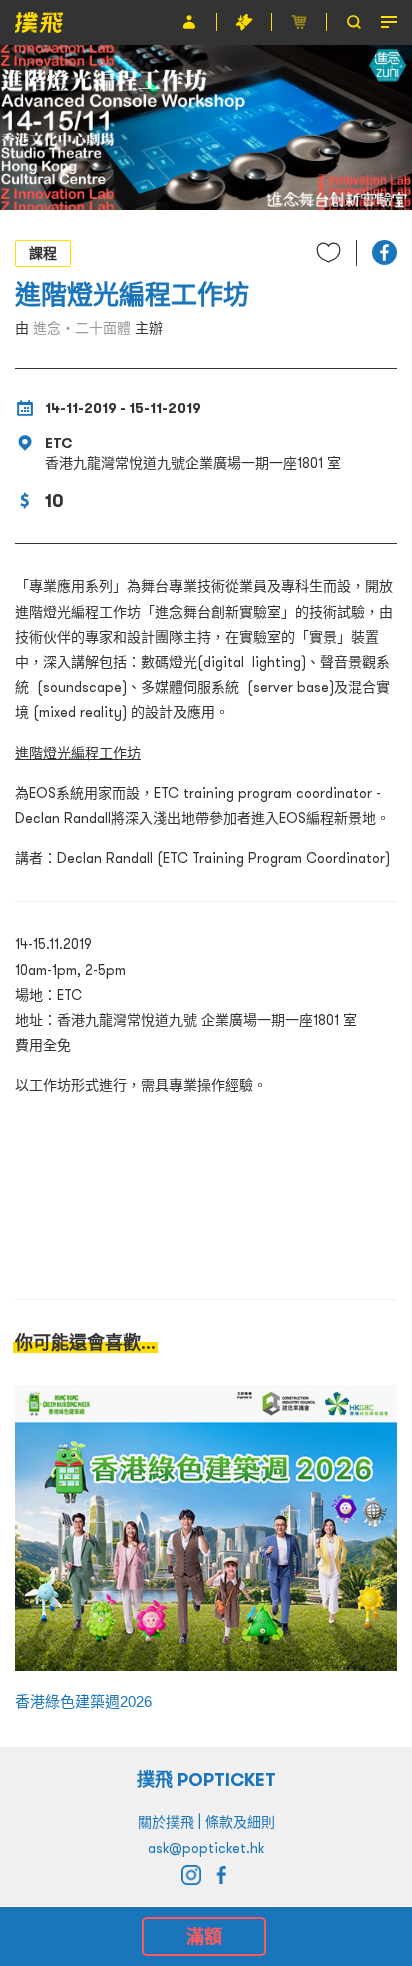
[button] (384, 252)
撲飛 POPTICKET (206, 1779)
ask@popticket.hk (206, 1848)
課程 (43, 253)
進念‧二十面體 (82, 328)
